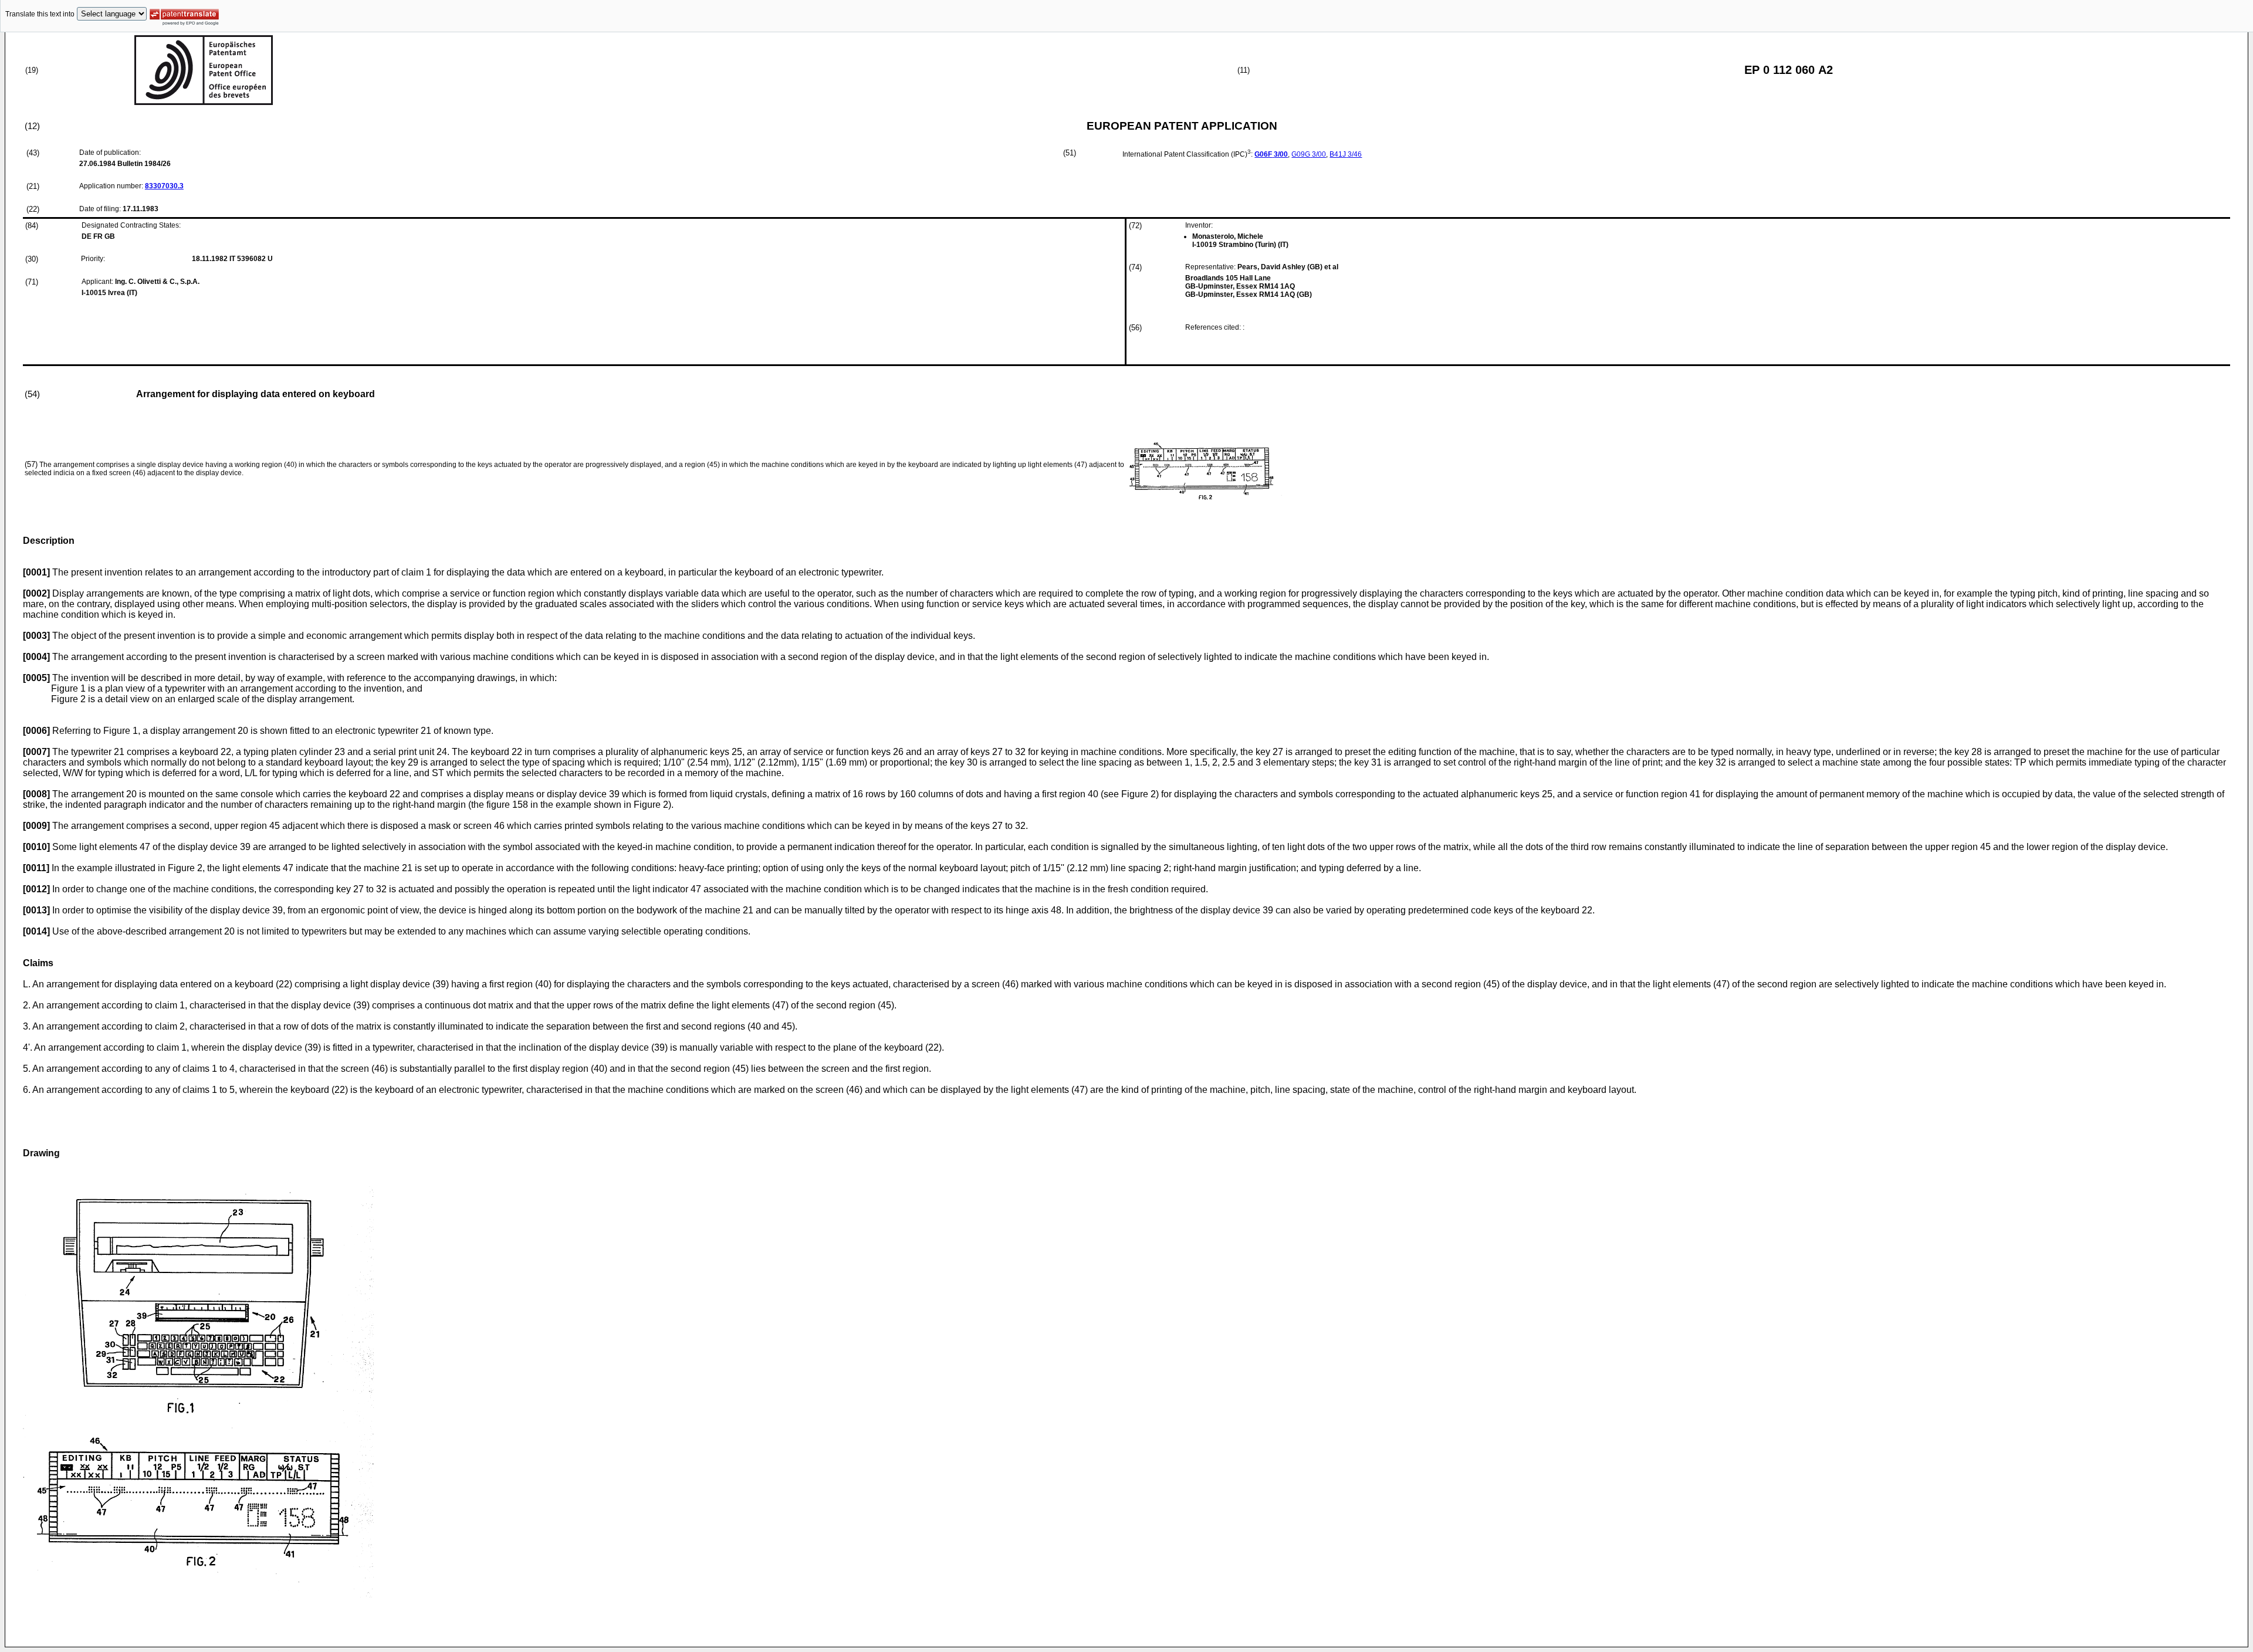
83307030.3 (164, 186)
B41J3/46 (1346, 154)
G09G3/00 (1309, 154)
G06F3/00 (1271, 154)
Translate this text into (40, 14)
